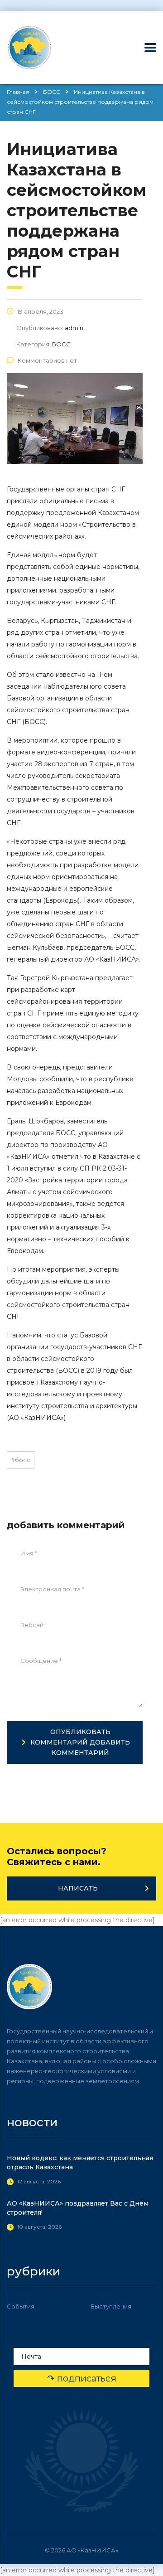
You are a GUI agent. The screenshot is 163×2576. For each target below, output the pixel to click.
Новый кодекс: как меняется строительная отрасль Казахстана (80, 2163)
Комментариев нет (47, 360)
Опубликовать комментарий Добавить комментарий (80, 1742)
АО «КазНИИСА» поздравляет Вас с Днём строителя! (78, 2208)
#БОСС (21, 1460)
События (21, 2306)
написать (78, 1888)
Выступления (111, 2306)
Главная (18, 92)
